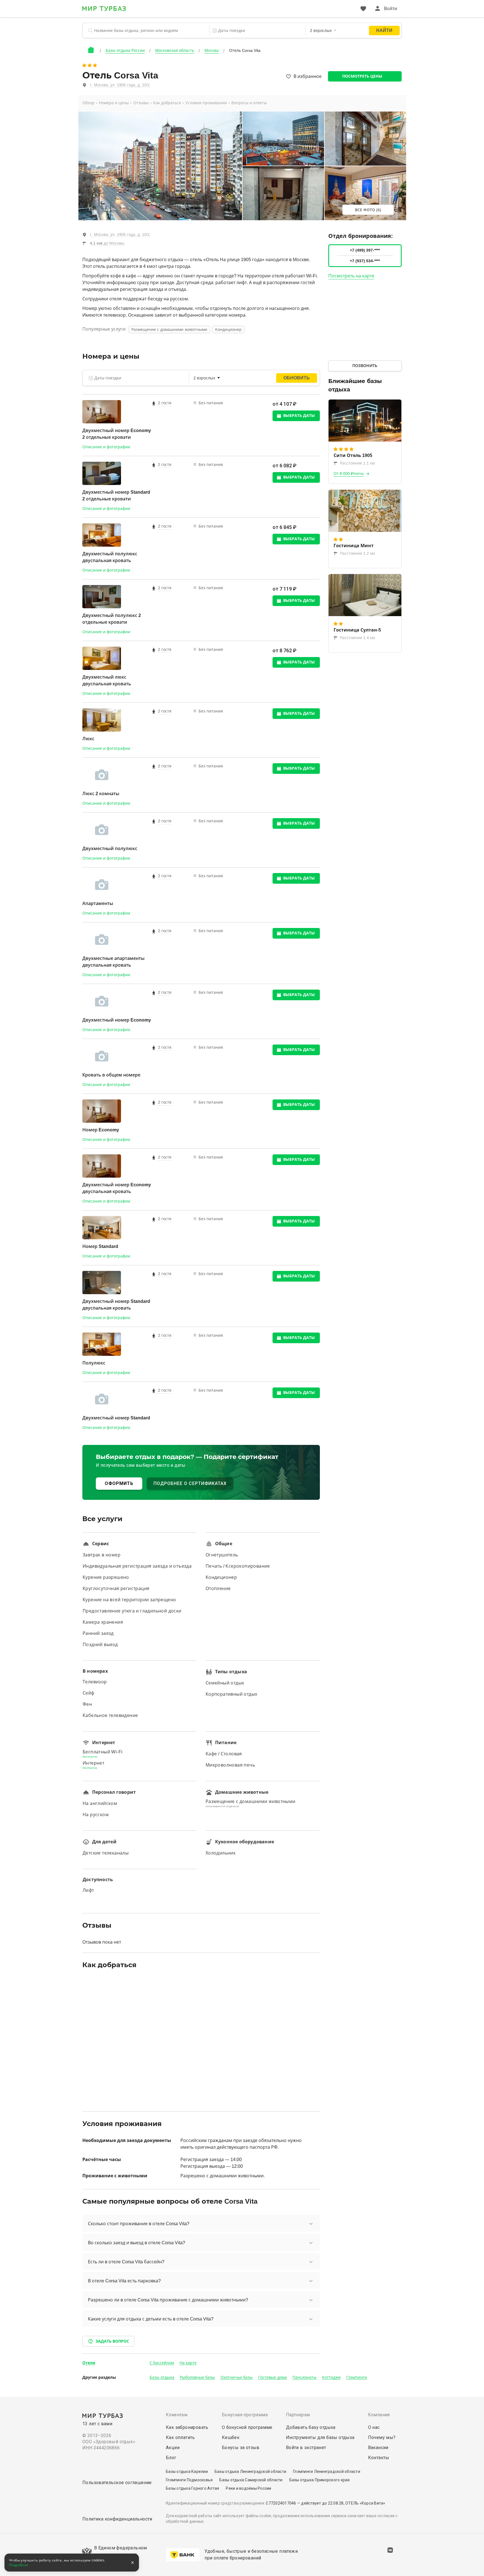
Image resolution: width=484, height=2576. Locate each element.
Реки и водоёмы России (248, 2488)
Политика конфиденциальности (117, 2519)
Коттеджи (331, 2377)
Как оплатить (180, 2437)
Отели (89, 2363)
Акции (173, 2448)
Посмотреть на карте (351, 276)
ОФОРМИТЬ (119, 1483)
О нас (374, 2427)
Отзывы (141, 103)
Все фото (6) (368, 210)
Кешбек (231, 2437)
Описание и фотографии (106, 447)
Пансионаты (304, 2377)
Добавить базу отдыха (311, 2427)
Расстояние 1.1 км (357, 463)
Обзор (88, 103)
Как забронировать (187, 2427)
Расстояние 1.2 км (357, 553)
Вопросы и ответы (249, 103)
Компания (379, 2415)
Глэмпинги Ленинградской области (327, 2471)
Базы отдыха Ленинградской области (250, 2471)
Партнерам (298, 2415)
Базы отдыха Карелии (187, 2471)
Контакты (379, 2458)
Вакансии (378, 2448)
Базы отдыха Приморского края (320, 2480)
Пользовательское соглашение (117, 2483)
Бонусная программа (245, 2415)
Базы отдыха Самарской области (251, 2480)
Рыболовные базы (197, 2377)
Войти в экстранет (306, 2448)
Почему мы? (382, 2437)
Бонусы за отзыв (241, 2448)
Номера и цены (114, 103)
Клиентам (177, 2415)
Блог (171, 2458)
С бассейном (162, 2363)
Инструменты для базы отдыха (320, 2437)
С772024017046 (281, 2503)
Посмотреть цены (362, 76)
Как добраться (167, 103)
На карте (188, 2363)
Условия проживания (206, 103)
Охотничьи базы (237, 2377)
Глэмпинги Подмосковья (189, 2480)
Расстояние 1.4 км (357, 638)
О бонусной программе (247, 2427)
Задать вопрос (112, 2341)
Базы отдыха (162, 2377)
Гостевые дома (273, 2377)
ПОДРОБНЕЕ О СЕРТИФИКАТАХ (190, 1483)
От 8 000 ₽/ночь (349, 474)
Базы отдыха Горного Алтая (192, 2488)
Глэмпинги (357, 2377)
